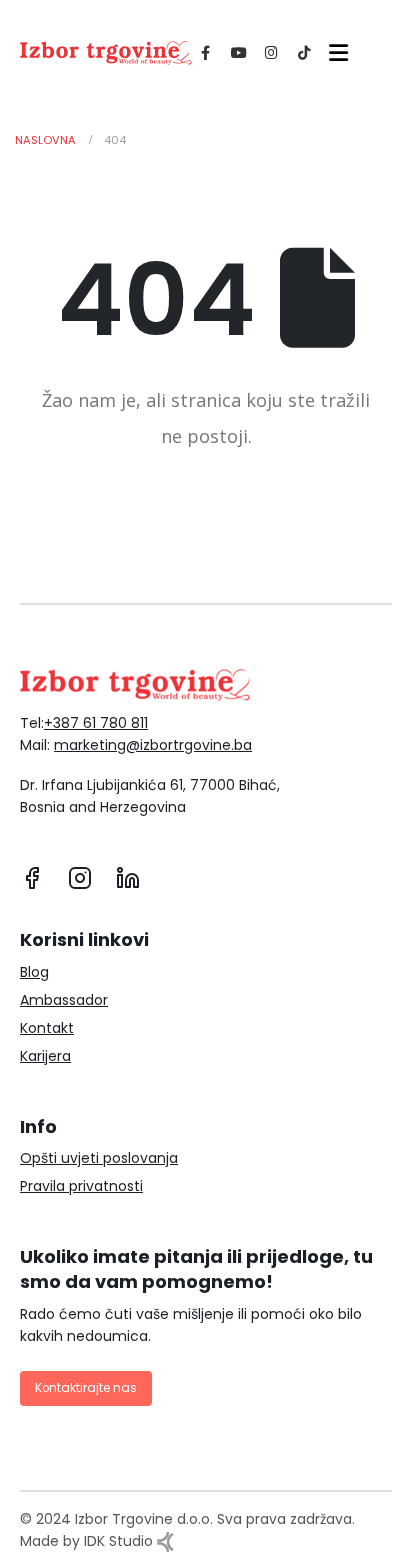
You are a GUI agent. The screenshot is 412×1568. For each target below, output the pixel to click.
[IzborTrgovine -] (106, 53)
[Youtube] (238, 52)
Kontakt (47, 1028)
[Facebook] (205, 52)
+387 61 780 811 (96, 723)
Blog (34, 972)
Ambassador (64, 1000)
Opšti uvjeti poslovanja (99, 1158)
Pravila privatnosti (81, 1186)
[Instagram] (271, 52)
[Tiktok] (304, 52)
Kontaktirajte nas (86, 1388)
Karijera (45, 1056)
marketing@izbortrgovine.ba (153, 745)
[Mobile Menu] (334, 53)
